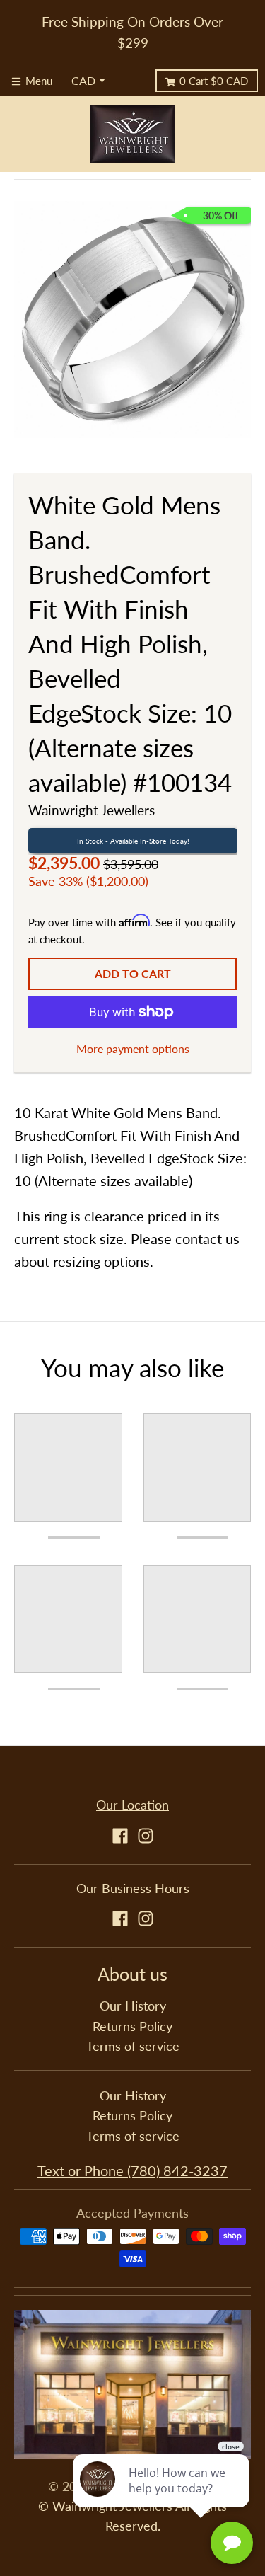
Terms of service (133, 2046)
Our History (133, 2006)
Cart (214, 81)
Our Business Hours (133, 1888)
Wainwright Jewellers (92, 810)
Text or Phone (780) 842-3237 (132, 2170)
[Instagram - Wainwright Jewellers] (146, 1836)
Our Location (132, 1805)
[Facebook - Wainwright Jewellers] (120, 1836)
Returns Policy (132, 2026)
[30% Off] (132, 317)
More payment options (133, 1048)
